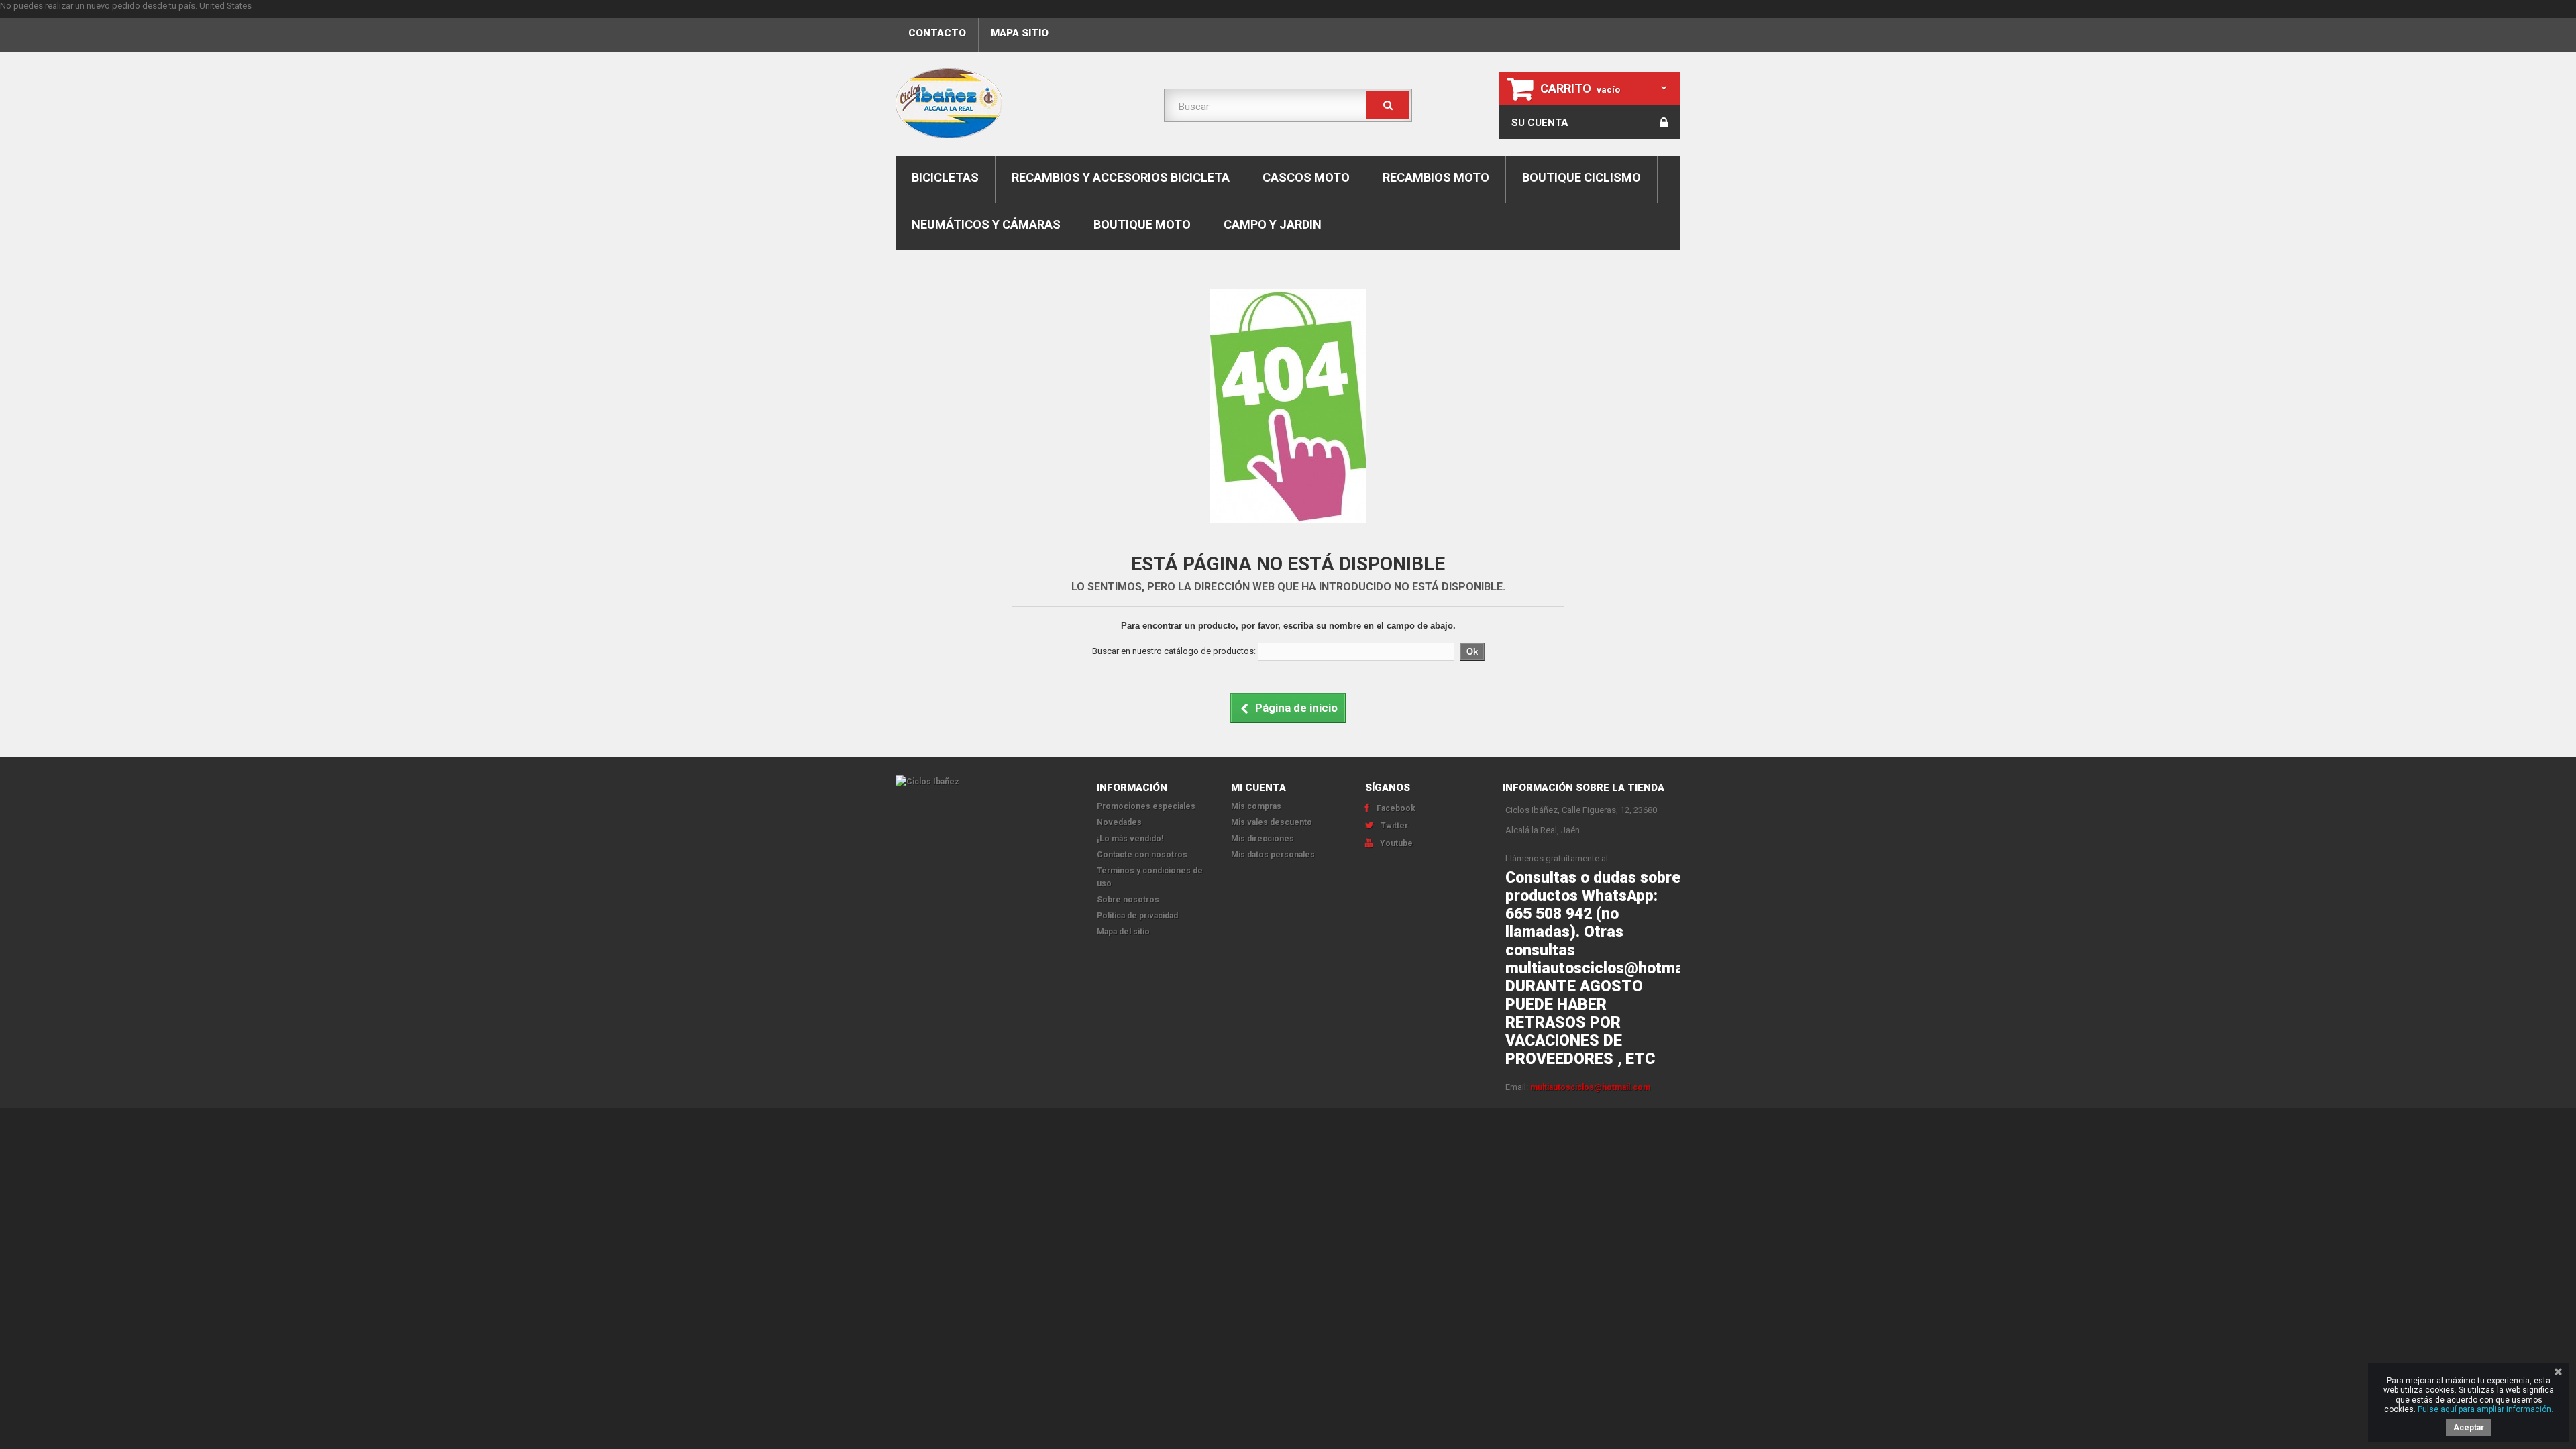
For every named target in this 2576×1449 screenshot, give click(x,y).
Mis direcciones (1263, 839)
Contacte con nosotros (1142, 855)
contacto (937, 33)
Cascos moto (1306, 177)
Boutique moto (1142, 224)
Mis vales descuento (1272, 822)
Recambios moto (1436, 177)
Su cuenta (1540, 123)
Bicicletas (945, 177)
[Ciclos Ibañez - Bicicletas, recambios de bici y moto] (1020, 103)
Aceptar (2469, 1428)
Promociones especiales (1146, 806)
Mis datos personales (1273, 855)
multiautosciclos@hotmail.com (1590, 1087)
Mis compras (1256, 806)
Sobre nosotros (1128, 900)
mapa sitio (1020, 33)
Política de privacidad (1137, 916)
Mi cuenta (1258, 788)
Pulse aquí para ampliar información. (2485, 1409)
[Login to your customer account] (1663, 122)
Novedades (1119, 822)
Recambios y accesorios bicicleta (1121, 177)
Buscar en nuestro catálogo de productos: (1174, 651)
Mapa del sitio (1123, 932)
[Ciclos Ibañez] (986, 782)
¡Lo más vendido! (1130, 839)
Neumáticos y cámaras (986, 224)
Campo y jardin (1273, 224)
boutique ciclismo (1581, 177)
